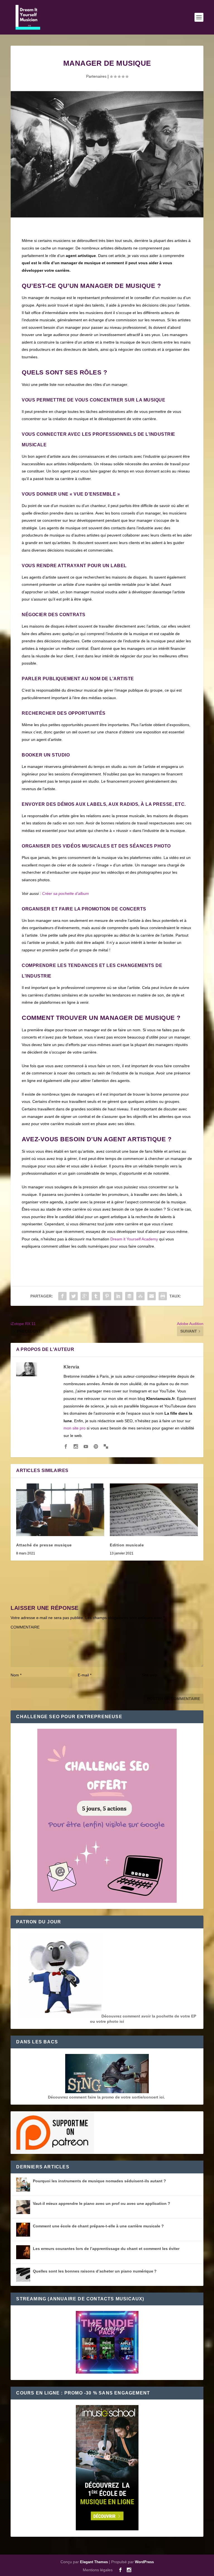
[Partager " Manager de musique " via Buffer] (129, 1296)
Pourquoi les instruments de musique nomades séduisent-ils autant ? (99, 2181)
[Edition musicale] (154, 1510)
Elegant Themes (94, 2562)
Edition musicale (127, 1545)
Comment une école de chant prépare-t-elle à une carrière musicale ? (98, 2226)
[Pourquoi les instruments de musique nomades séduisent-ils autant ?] (23, 2185)
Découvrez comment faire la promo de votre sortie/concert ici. (107, 2097)
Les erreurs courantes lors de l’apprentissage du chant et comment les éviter (106, 2249)
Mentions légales (98, 2570)
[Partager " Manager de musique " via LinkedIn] (118, 1296)
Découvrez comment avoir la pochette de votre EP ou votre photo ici (143, 2019)
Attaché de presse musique (44, 1545)
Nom (16, 1675)
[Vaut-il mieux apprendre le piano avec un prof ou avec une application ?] (23, 2207)
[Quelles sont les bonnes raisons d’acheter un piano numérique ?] (23, 2275)
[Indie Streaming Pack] (107, 2343)
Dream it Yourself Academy (134, 1239)
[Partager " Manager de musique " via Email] (152, 1296)
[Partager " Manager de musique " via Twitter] (74, 1296)
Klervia (71, 1367)
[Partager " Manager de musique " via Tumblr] (96, 1296)
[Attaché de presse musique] (60, 1510)
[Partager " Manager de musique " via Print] (163, 1296)
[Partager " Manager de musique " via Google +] (85, 1296)
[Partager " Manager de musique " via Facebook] (62, 1296)
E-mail (85, 1675)
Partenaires (96, 76)
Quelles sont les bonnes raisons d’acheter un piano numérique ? (95, 2271)
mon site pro (75, 1428)
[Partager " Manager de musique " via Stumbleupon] (140, 1296)
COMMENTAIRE (25, 1627)
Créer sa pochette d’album (65, 893)
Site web (149, 1675)
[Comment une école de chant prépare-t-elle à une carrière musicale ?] (23, 2230)
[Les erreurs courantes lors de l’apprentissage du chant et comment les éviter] (23, 2252)
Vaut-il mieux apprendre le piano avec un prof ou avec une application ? (102, 2203)
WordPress (144, 2562)
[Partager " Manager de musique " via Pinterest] (107, 1296)
